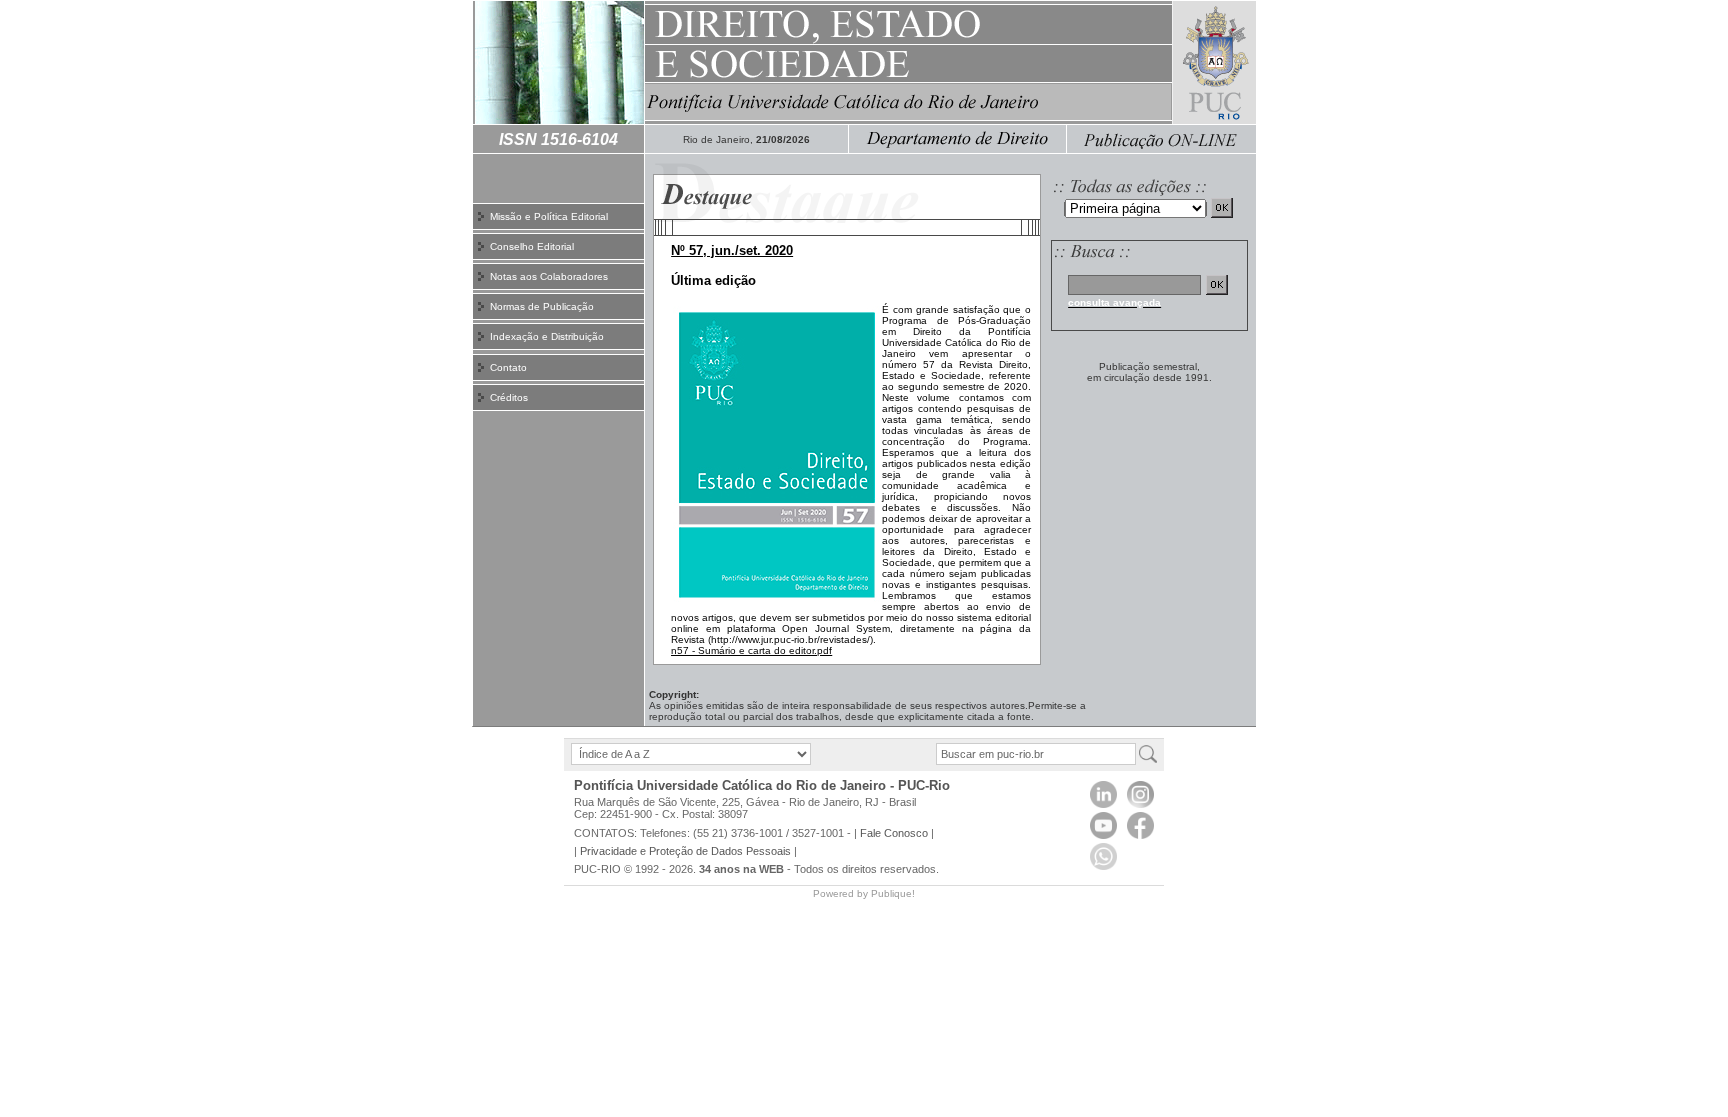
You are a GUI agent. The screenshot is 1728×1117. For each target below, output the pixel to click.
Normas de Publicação (542, 306)
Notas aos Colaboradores (549, 276)
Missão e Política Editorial (549, 216)
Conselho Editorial (532, 246)
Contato (508, 367)
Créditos (509, 397)
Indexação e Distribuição (547, 336)
